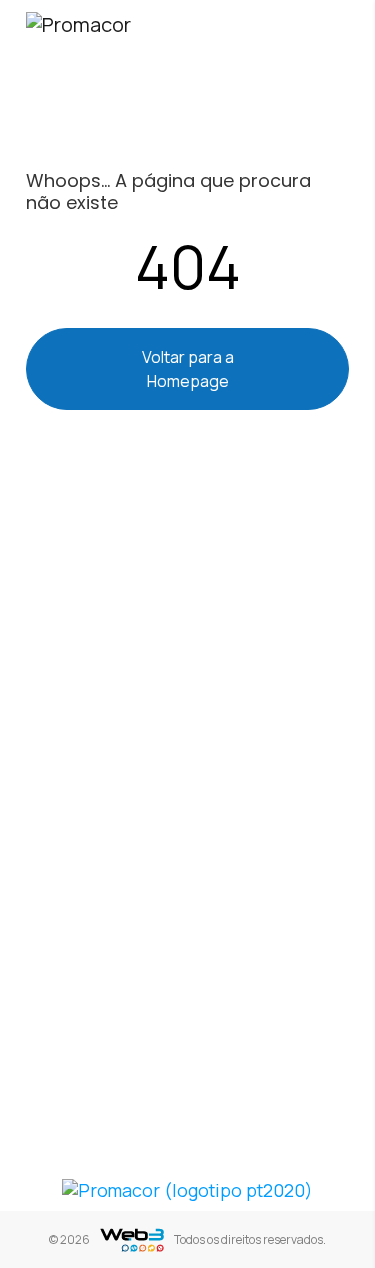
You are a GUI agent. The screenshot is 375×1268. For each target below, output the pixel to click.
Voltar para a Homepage (188, 369)
